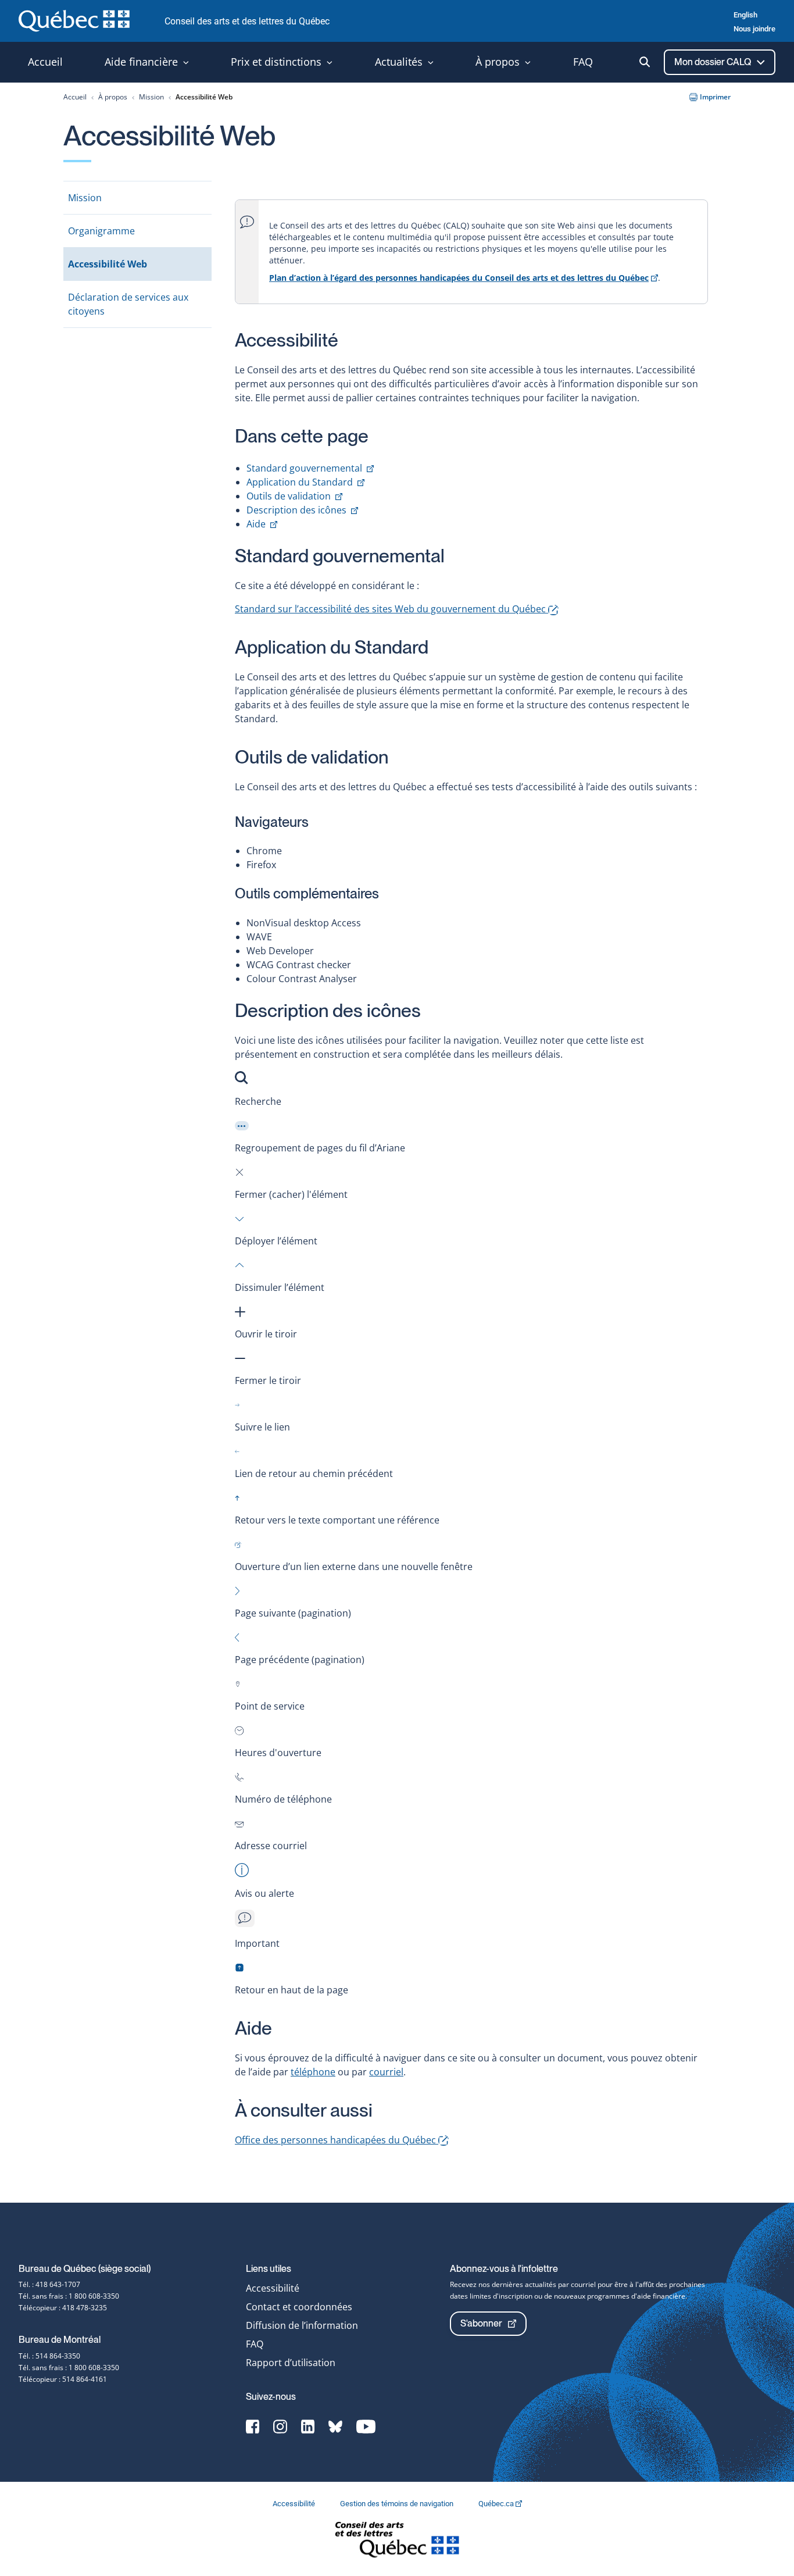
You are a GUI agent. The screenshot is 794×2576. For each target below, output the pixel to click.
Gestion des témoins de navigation (398, 2504)
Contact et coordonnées (299, 2307)
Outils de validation (294, 496)
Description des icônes (302, 510)
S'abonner (481, 2323)
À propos (113, 97)
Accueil (75, 97)
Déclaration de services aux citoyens (128, 304)
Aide (262, 524)
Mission (151, 97)
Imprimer (715, 97)
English (745, 15)
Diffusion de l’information (302, 2325)
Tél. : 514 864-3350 (49, 2356)
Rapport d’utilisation (291, 2363)
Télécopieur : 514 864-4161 (63, 2379)
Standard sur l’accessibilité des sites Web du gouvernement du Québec (391, 609)
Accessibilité (273, 2288)
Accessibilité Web (108, 264)
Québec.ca (497, 2504)
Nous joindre (754, 29)
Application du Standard (305, 482)
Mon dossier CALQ (713, 62)
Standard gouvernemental (310, 468)
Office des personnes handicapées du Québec (337, 2140)
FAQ (255, 2344)
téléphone (313, 2072)
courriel (386, 2072)
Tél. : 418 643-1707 (49, 2284)
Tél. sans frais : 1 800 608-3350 (69, 2296)
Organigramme (101, 231)
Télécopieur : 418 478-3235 (63, 2308)
